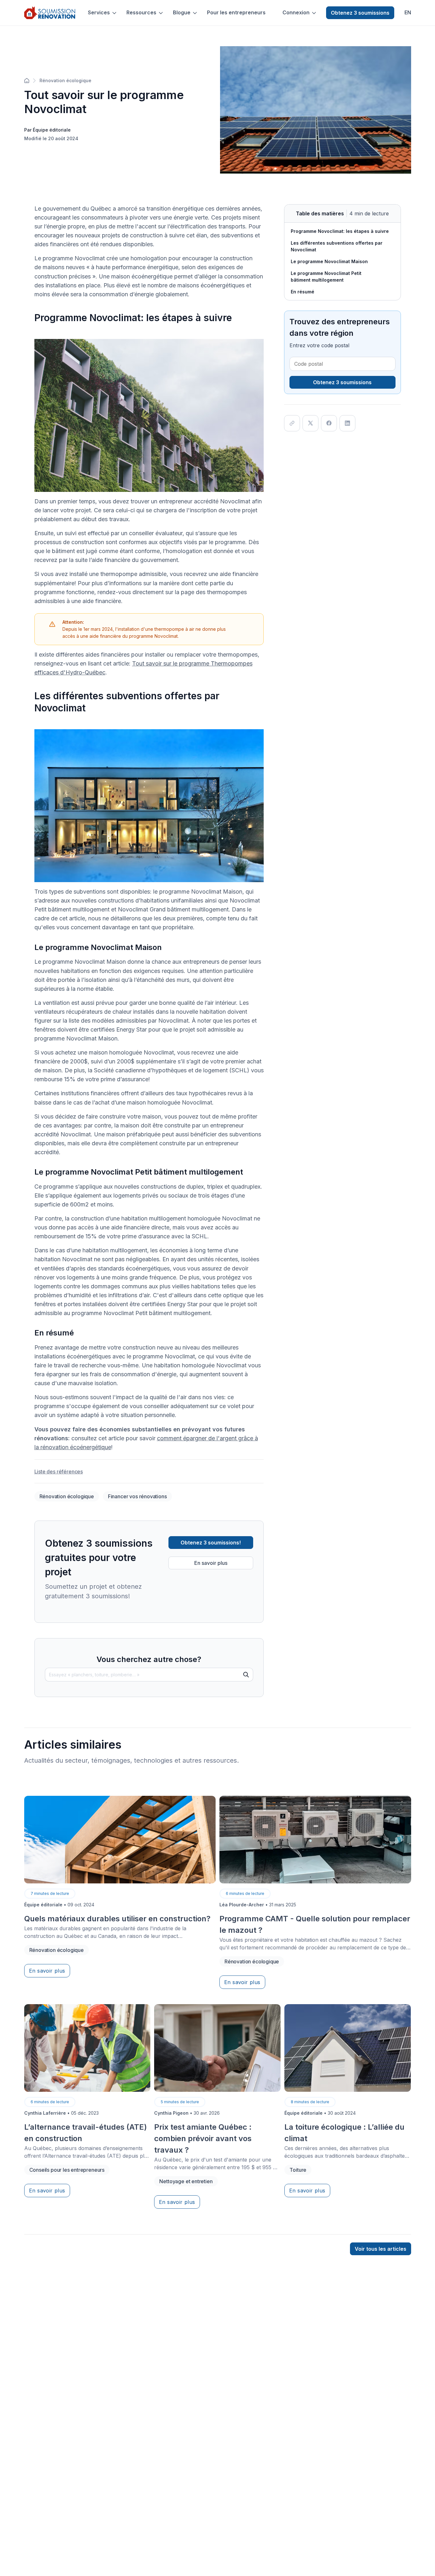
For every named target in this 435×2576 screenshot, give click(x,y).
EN (408, 13)
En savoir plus (211, 1563)
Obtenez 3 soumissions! (211, 1543)
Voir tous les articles (381, 2249)
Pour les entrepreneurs (236, 13)
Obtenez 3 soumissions (360, 13)
